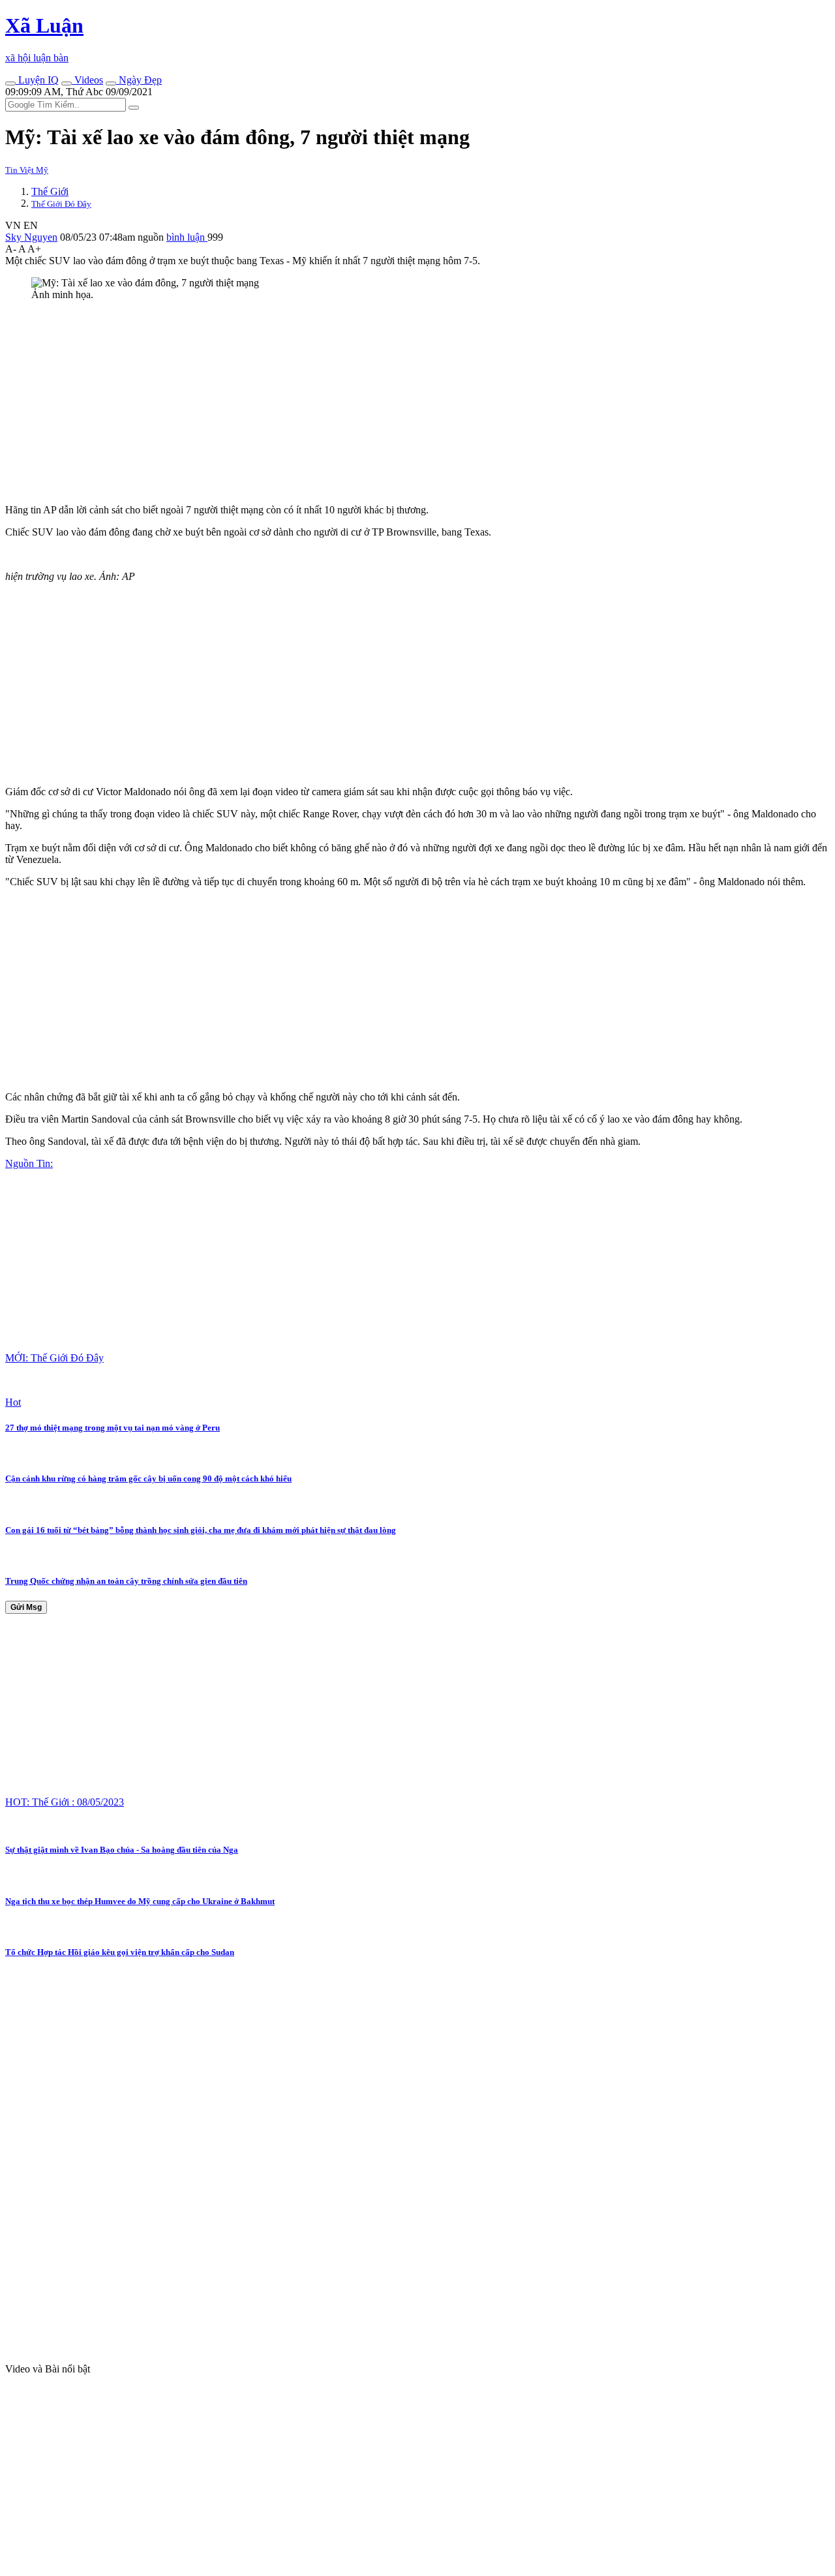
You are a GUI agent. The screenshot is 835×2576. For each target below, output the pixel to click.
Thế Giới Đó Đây (61, 204)
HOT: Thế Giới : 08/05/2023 (65, 1802)
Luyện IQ (37, 80)
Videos (87, 80)
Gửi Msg (26, 1607)
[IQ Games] (10, 83)
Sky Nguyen (31, 237)
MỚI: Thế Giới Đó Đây (54, 1358)
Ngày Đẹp (139, 80)
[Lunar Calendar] (111, 83)
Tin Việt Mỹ (27, 170)
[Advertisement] (397, 402)
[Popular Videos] (67, 83)
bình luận (187, 237)
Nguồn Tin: (29, 1163)
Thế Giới (50, 191)
